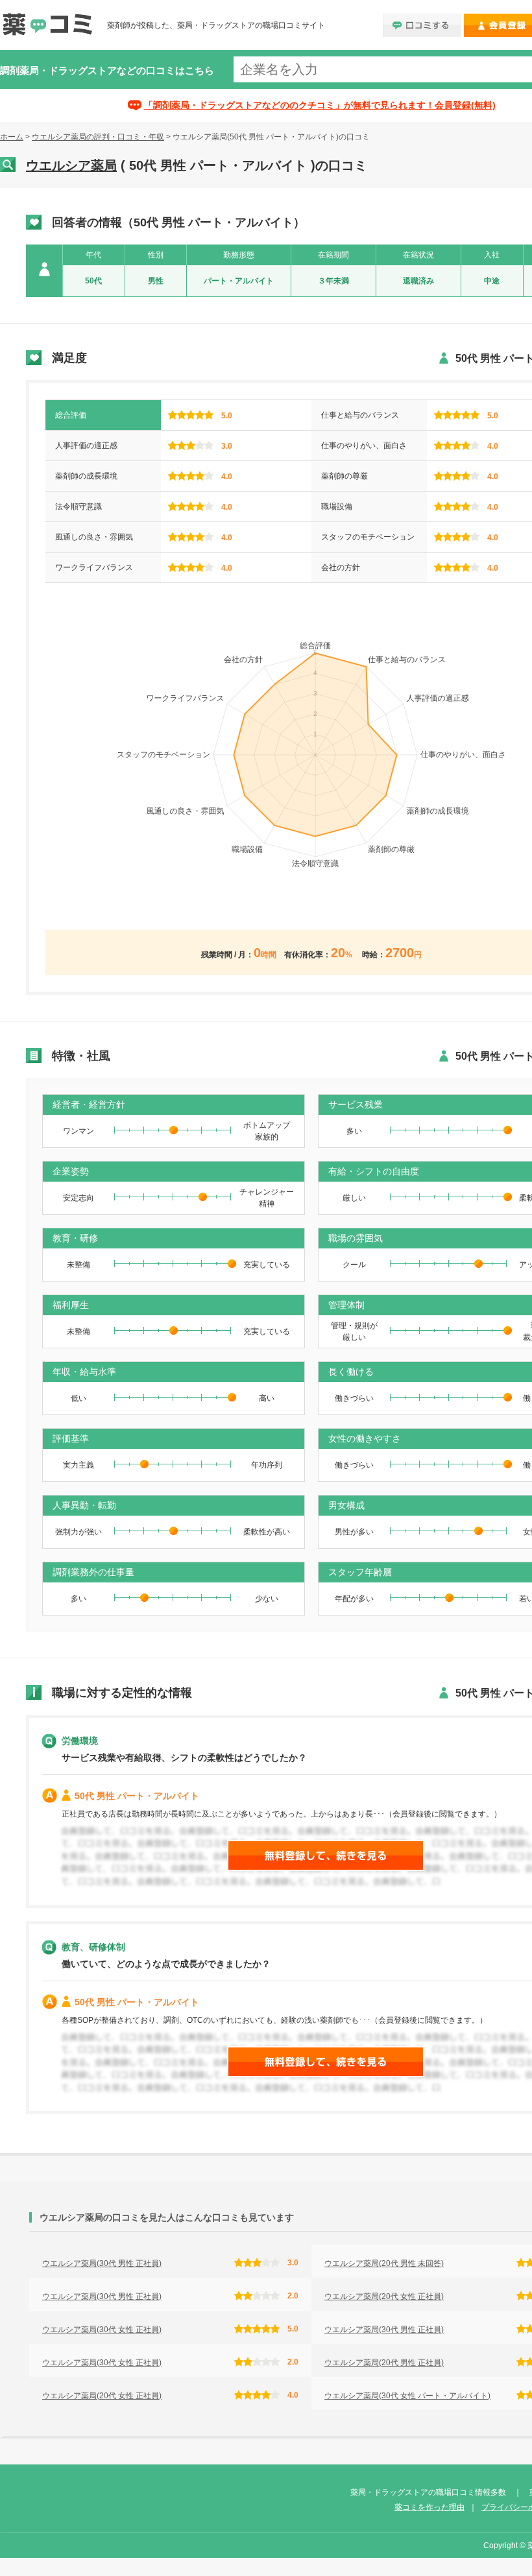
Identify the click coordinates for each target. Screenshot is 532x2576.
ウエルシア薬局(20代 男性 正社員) (384, 2363)
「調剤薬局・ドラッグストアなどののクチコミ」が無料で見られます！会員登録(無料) (320, 105)
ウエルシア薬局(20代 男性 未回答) (384, 2263)
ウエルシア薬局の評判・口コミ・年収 (98, 137)
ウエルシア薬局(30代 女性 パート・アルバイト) (407, 2396)
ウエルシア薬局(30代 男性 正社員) (102, 2263)
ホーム (12, 137)
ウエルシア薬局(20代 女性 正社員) (384, 2296)
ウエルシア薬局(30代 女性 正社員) (102, 2330)
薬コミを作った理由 (429, 2507)
